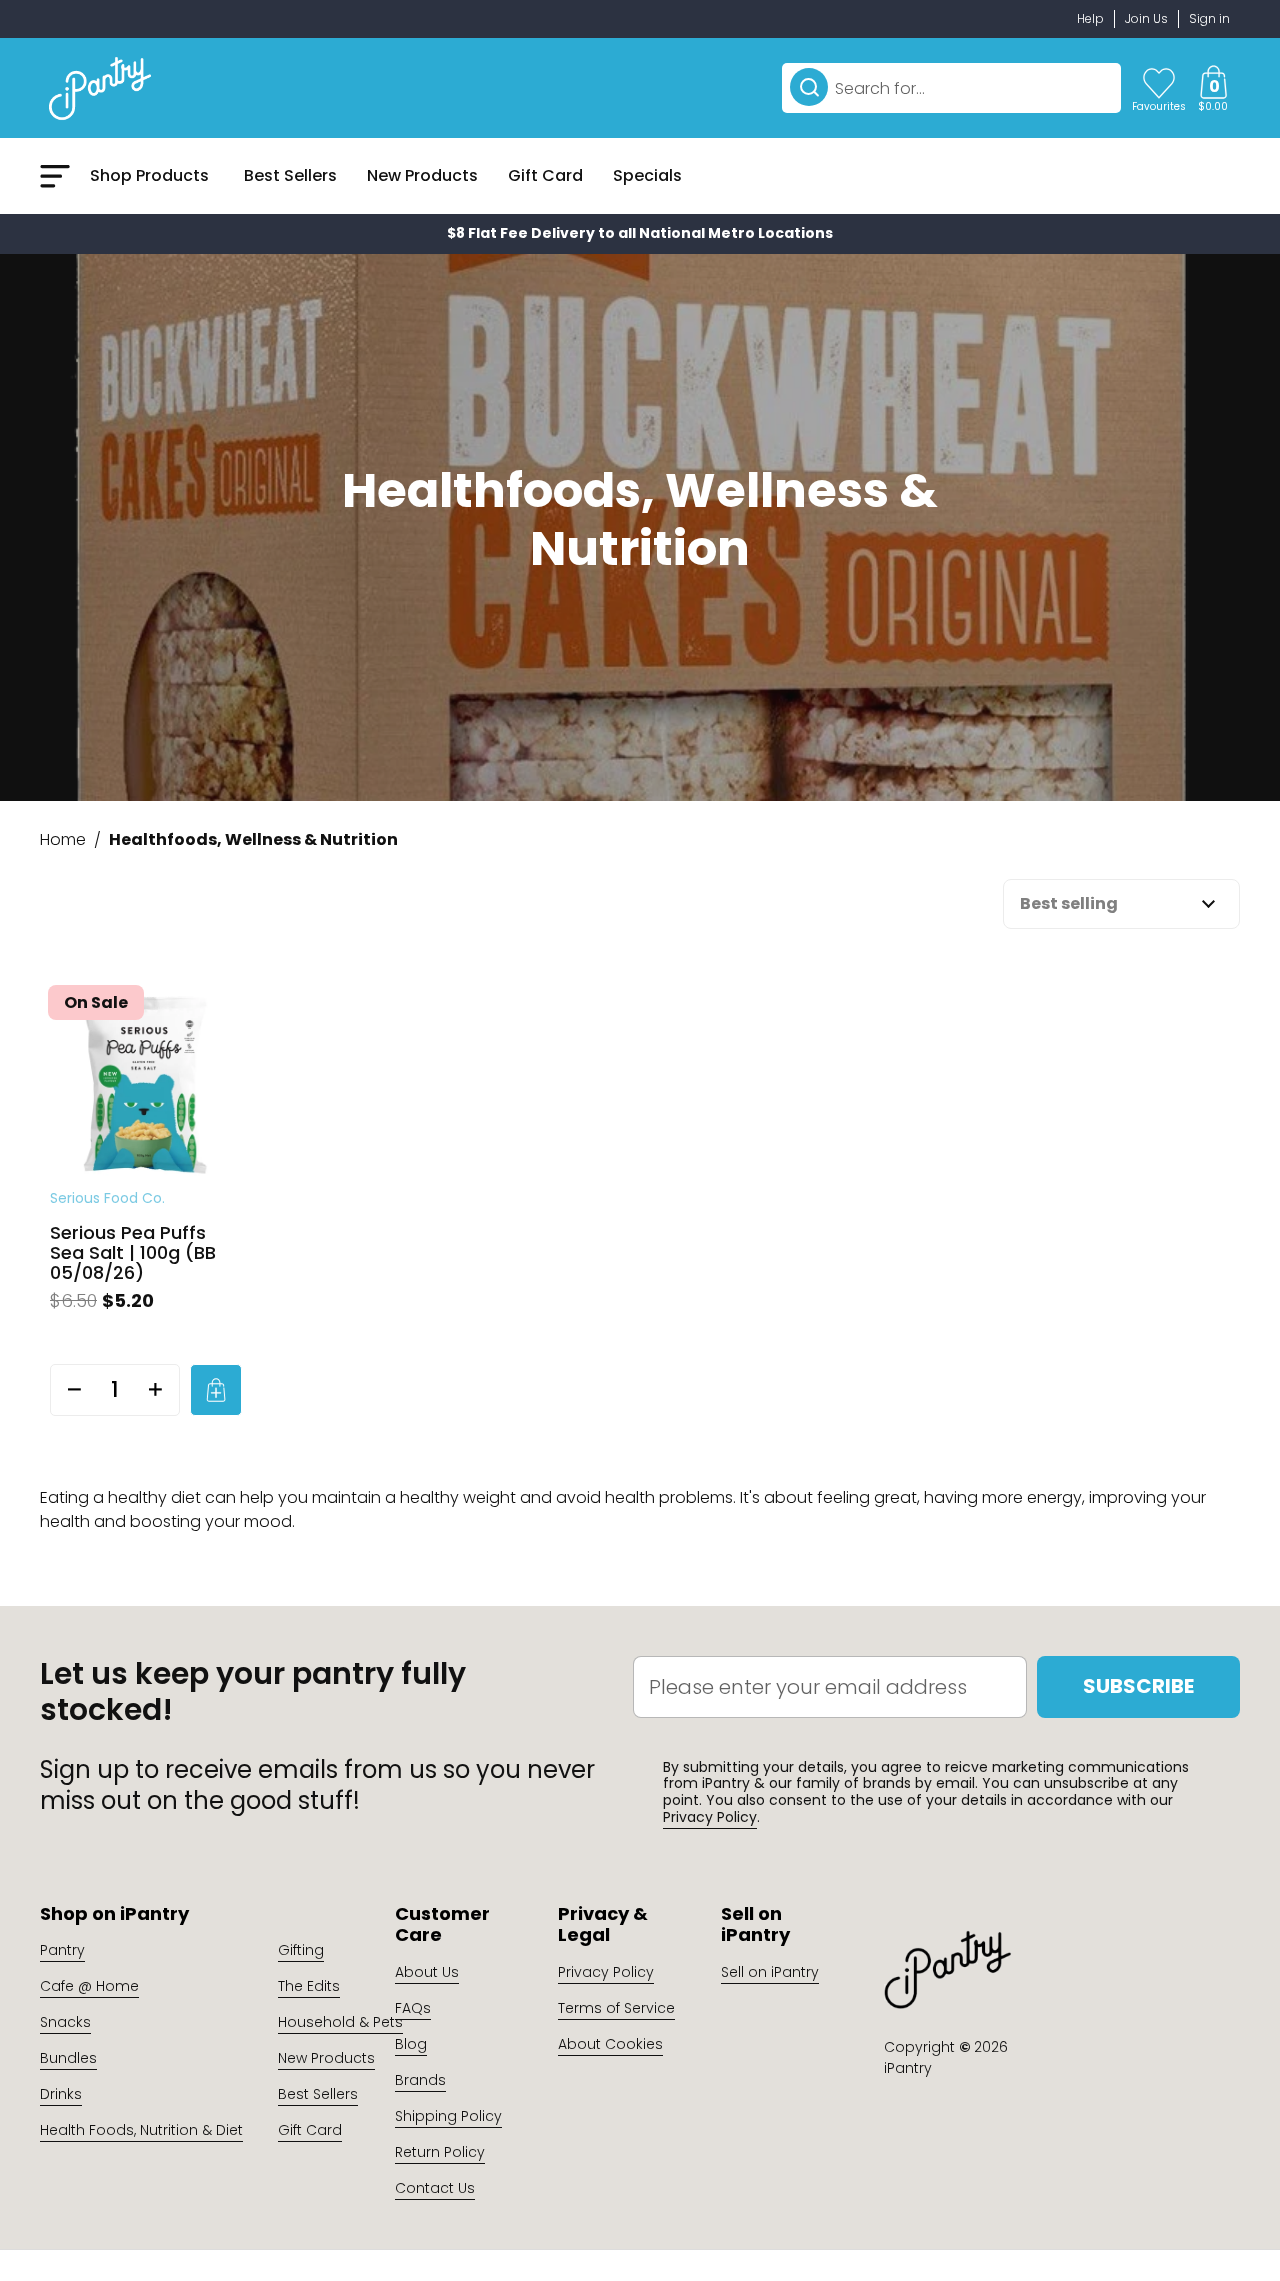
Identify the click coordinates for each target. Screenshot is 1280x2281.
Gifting (301, 1950)
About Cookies (610, 2044)
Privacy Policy (710, 1817)
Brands (420, 2080)
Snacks (65, 2022)
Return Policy (440, 2152)
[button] (1213, 88)
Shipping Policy (448, 2116)
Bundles (68, 2058)
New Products (326, 2058)
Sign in (1209, 18)
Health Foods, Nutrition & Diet (141, 2130)
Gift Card (310, 2130)
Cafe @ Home (89, 1986)
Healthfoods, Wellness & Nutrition (253, 839)
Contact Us (435, 2188)
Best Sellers (318, 2094)
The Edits (309, 1986)
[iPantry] (100, 88)
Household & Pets (340, 2022)
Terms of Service (616, 2008)
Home (63, 839)
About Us (427, 1972)
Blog (411, 2044)
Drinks (61, 2094)
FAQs (413, 2008)
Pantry (62, 1950)
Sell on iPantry (770, 1972)
